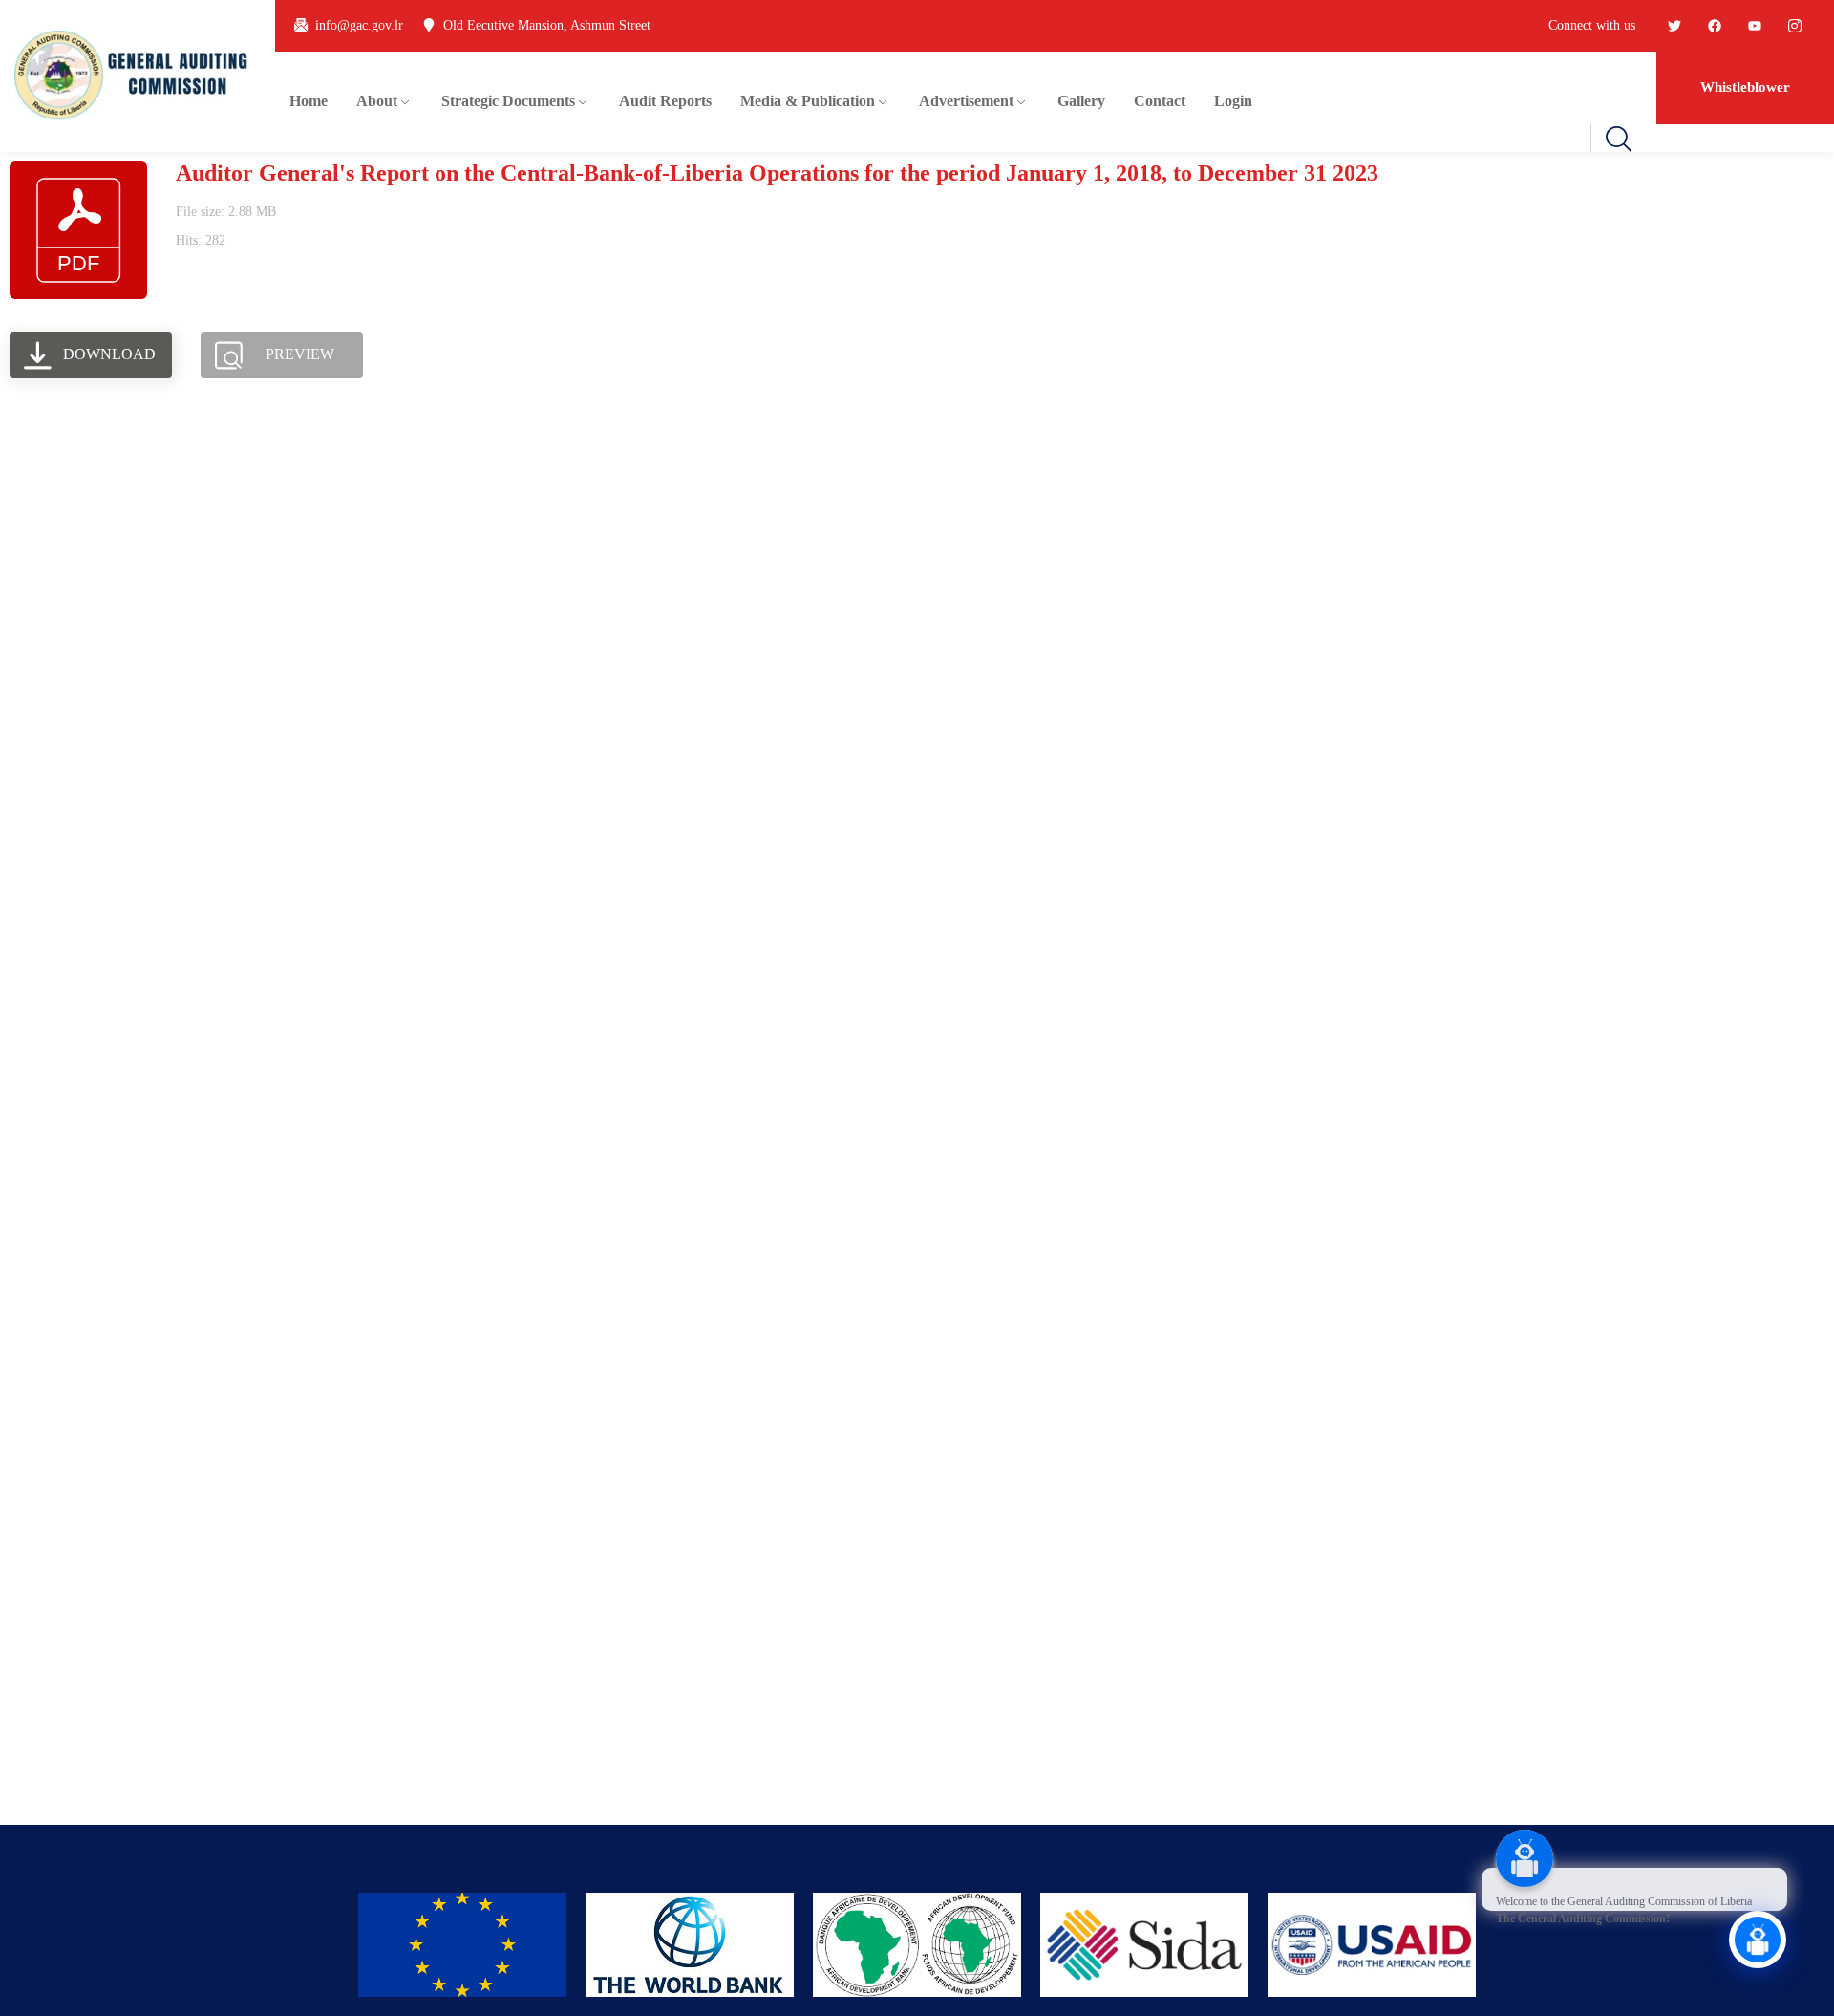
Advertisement (966, 101)
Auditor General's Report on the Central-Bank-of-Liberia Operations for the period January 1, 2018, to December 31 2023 (777, 173)
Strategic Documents (508, 101)
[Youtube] (1755, 26)
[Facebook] (1715, 26)
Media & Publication (808, 101)
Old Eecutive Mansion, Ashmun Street (547, 25)
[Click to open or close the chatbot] (1758, 1940)
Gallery (1081, 101)
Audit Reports (665, 101)
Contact (1160, 101)
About (377, 101)
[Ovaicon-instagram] (1795, 26)
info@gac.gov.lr (359, 25)
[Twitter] (1674, 26)
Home (309, 101)
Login (1233, 101)
